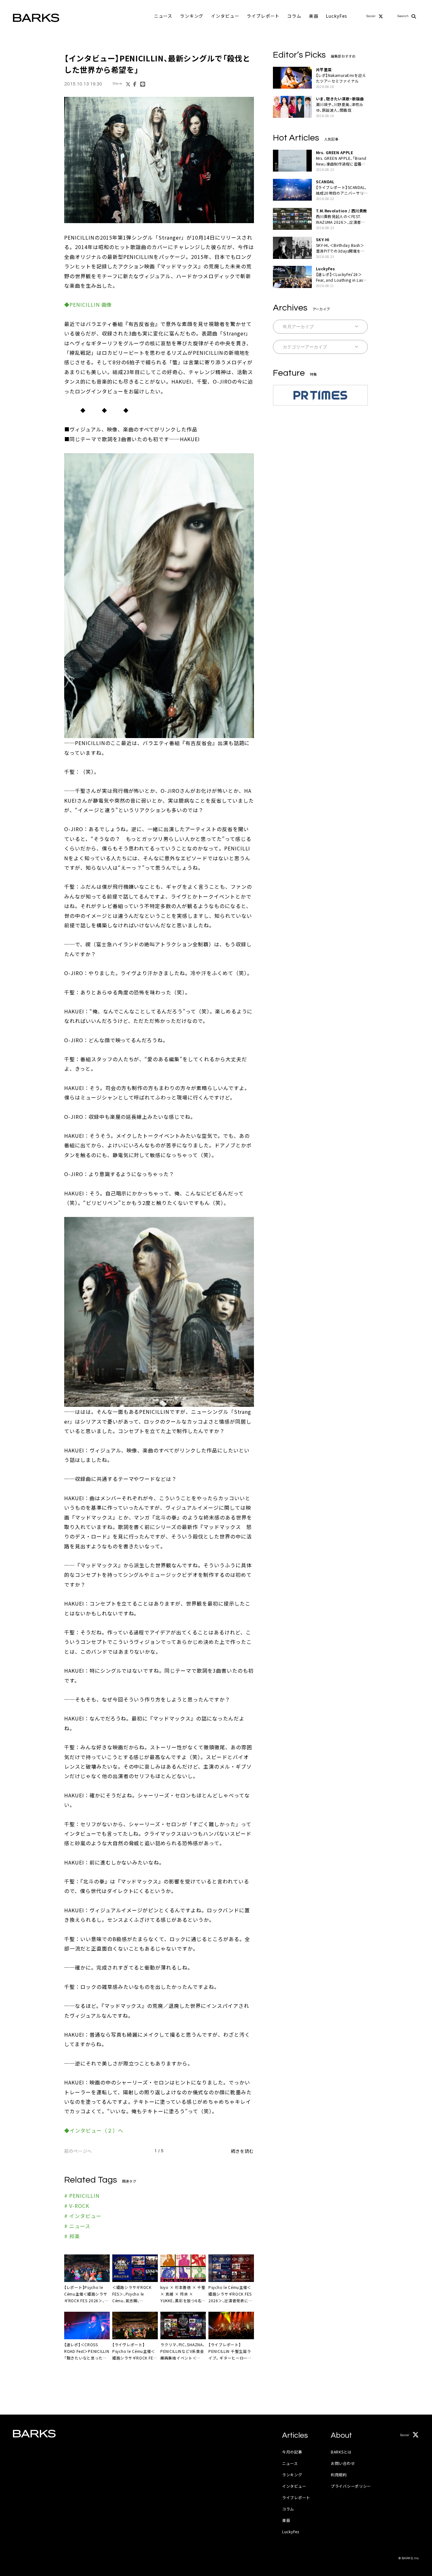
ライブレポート (263, 16)
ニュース (163, 16)
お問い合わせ (343, 2463)
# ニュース (77, 2226)
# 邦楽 (72, 2236)
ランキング (192, 16)
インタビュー (225, 16)
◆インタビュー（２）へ (94, 2130)
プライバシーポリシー (351, 2486)
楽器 (314, 16)
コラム (294, 16)
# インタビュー (83, 2216)
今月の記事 (292, 2452)
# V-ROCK (77, 2206)
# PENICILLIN (82, 2196)
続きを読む (242, 2151)
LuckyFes (336, 16)
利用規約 (339, 2475)
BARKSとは (341, 2452)
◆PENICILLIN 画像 (88, 304)
